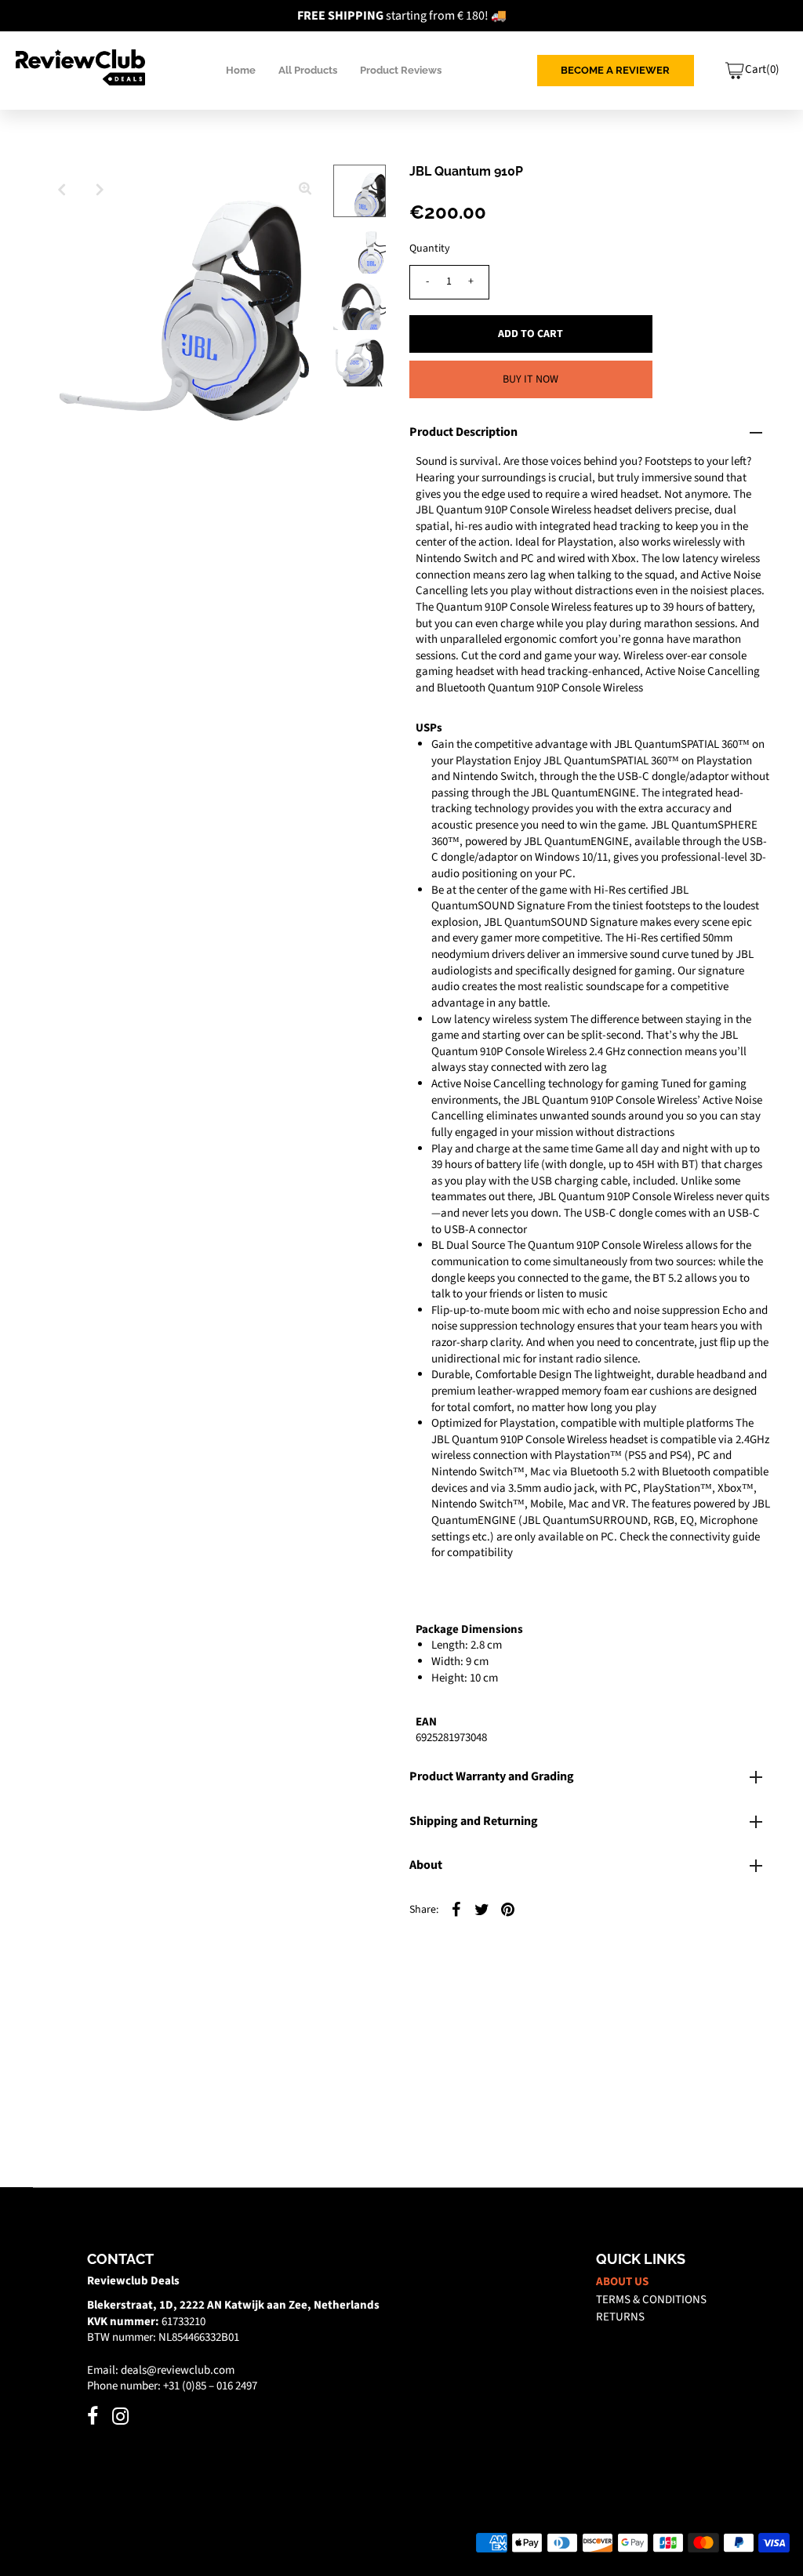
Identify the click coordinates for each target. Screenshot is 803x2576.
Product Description (463, 432)
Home (241, 70)
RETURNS (620, 2317)
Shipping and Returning (474, 1821)
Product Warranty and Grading (492, 1776)
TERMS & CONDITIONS (651, 2300)
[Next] (100, 190)
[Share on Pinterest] (508, 1909)
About (426, 1865)
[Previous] (62, 190)
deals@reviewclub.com (178, 2370)
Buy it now (530, 379)
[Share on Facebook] (456, 1909)
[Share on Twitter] (482, 1909)
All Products (308, 70)
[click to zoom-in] (305, 190)
